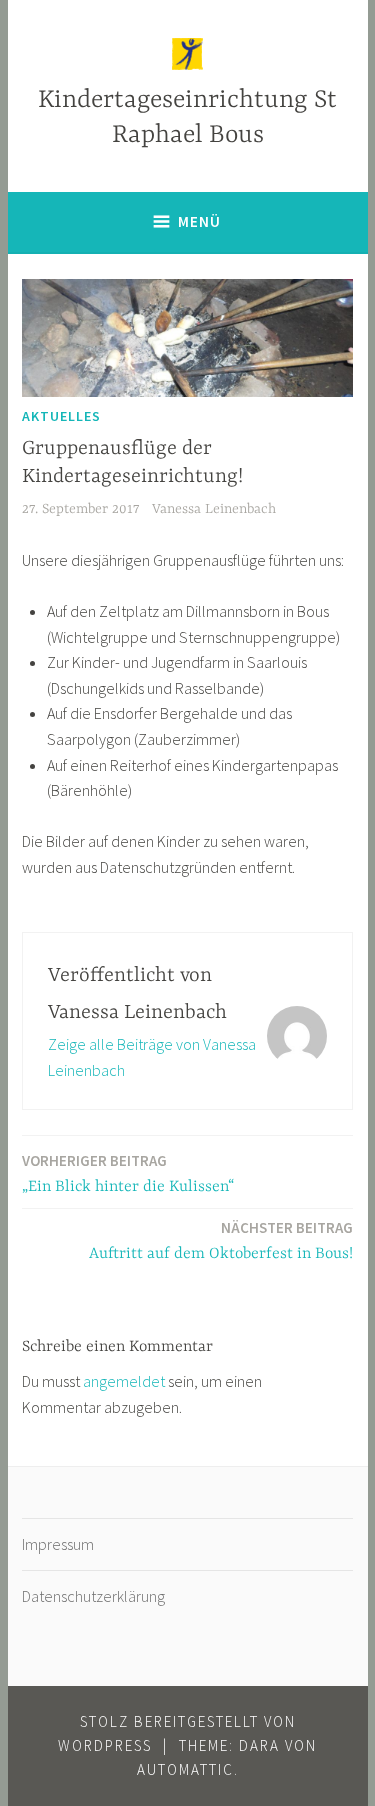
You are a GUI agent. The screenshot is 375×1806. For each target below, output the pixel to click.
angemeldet (124, 1381)
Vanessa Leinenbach (214, 509)
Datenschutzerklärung (93, 1596)
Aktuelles (61, 416)
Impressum (58, 1544)
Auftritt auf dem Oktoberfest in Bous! (221, 1240)
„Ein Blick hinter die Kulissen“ (128, 1173)
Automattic (185, 1769)
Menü (199, 221)
